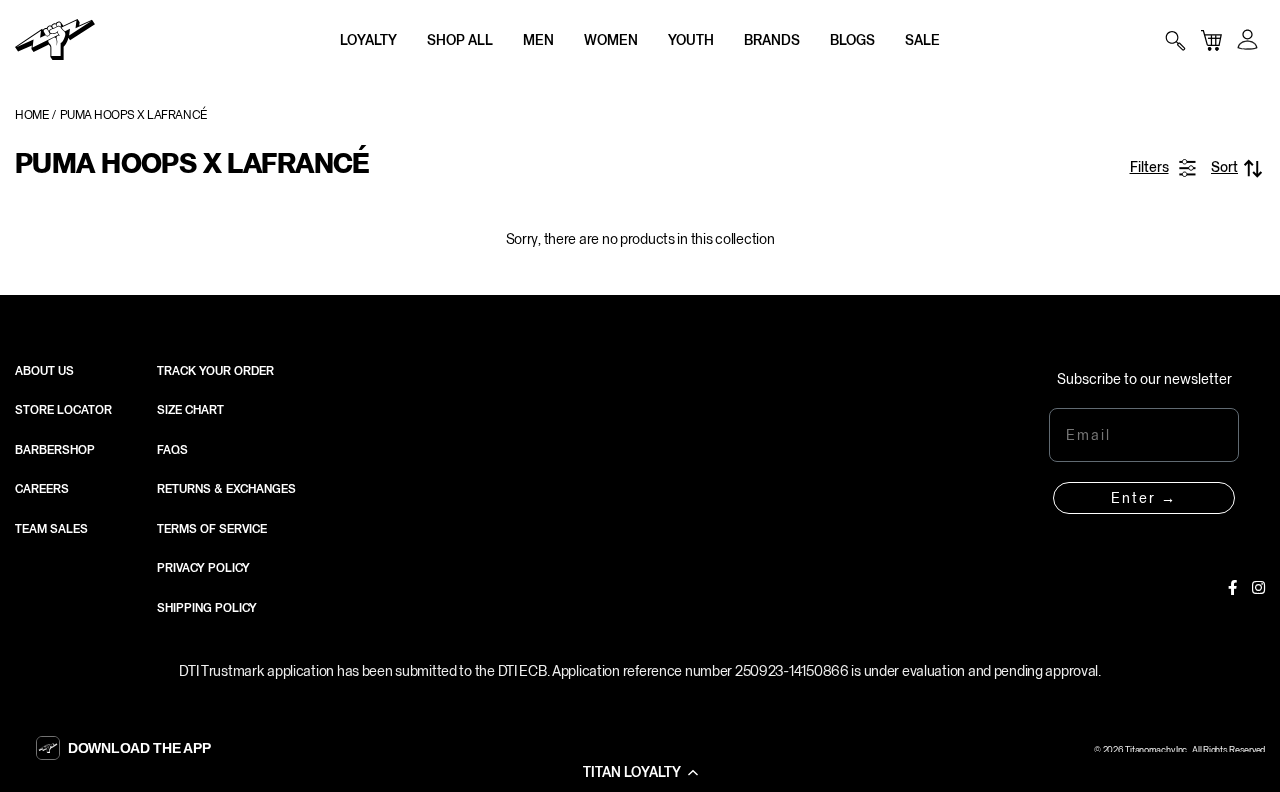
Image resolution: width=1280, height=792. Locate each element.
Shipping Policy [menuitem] (207, 608)
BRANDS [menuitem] (772, 40)
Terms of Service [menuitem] (212, 529)
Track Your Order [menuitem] (215, 371)
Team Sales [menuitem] (51, 529)
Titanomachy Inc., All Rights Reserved (1195, 750)
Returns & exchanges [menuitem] (226, 489)
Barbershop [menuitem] (55, 450)
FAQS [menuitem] (172, 450)
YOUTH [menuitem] (691, 40)
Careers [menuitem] (42, 489)
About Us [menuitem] (44, 371)
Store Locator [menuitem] (63, 410)
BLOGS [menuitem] (852, 40)
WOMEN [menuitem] (611, 40)
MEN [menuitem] (538, 40)
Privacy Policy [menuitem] (203, 568)
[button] (640, 772)
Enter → (1144, 498)
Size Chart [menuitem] (190, 410)
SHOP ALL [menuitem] (460, 40)
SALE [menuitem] (922, 40)
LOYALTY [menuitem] (368, 40)
